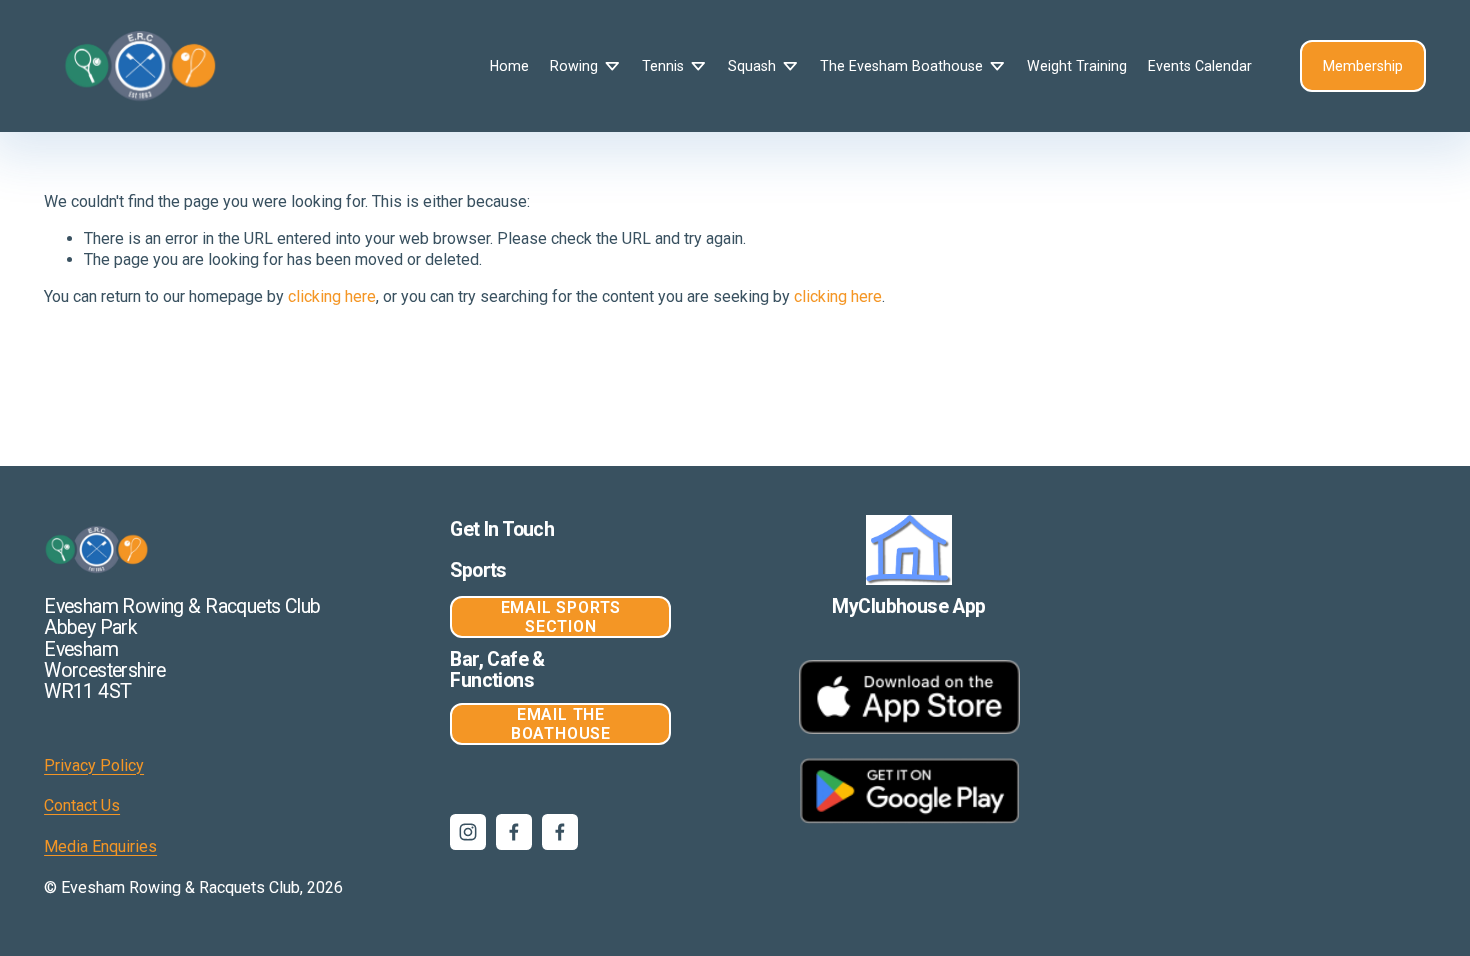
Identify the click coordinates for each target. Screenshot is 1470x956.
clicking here (332, 296)
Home (509, 66)
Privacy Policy (94, 765)
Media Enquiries (100, 846)
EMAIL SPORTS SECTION (561, 617)
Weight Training (1077, 66)
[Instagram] (468, 832)
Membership (1363, 66)
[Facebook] (514, 832)
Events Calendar (1200, 66)
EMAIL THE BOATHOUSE (561, 724)
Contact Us (82, 805)
